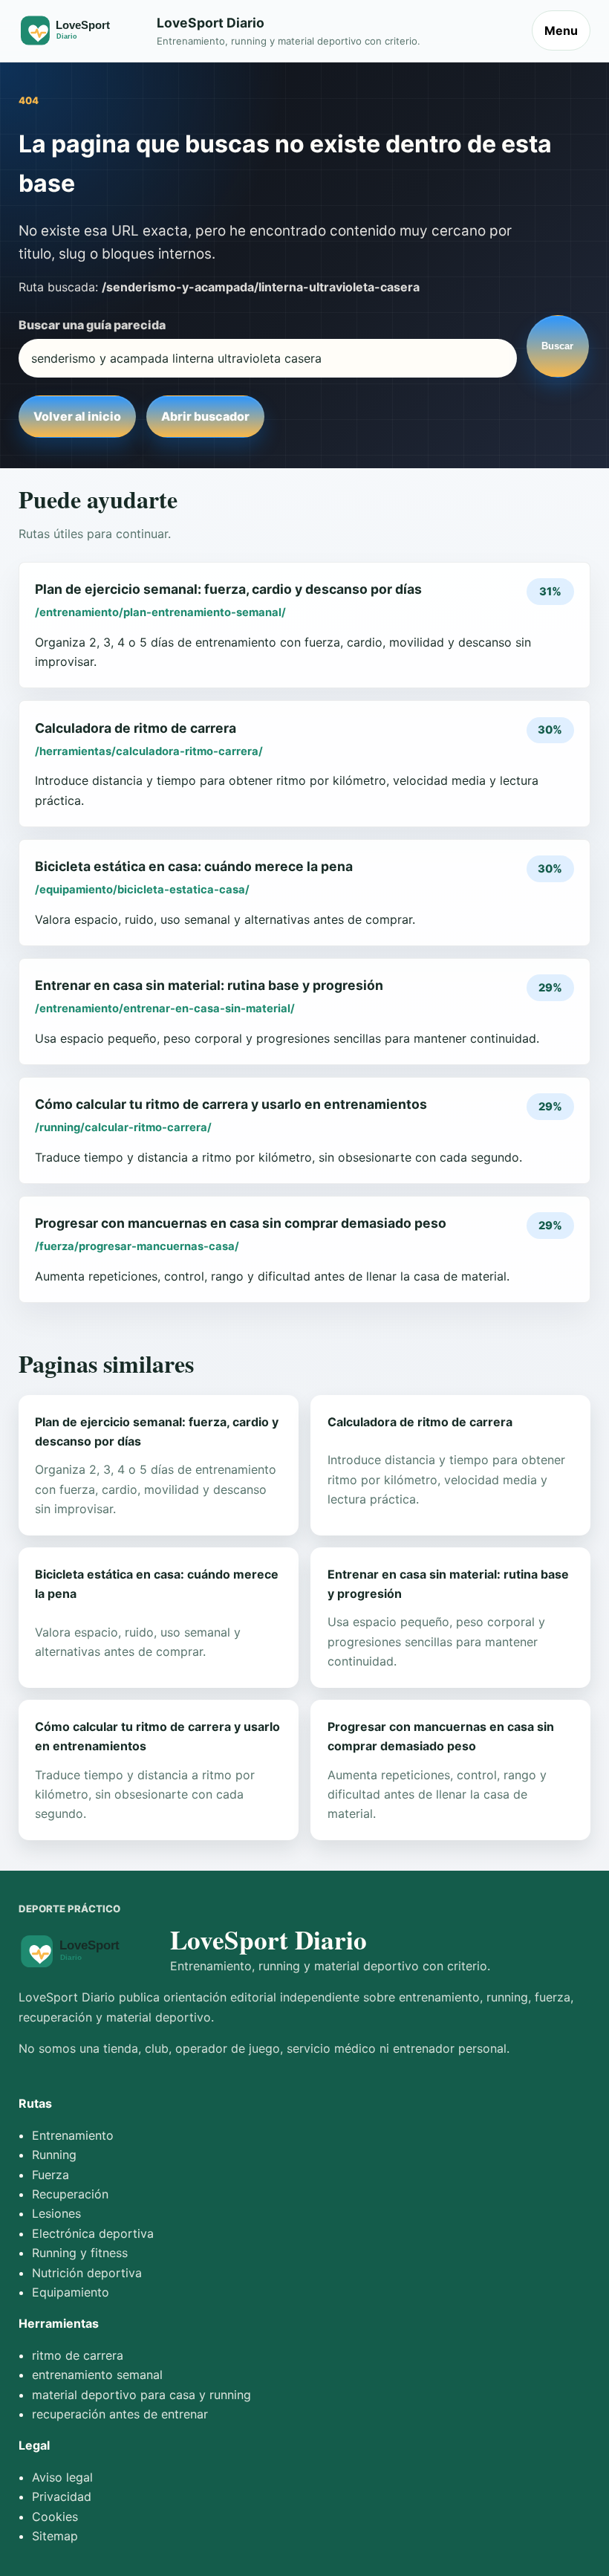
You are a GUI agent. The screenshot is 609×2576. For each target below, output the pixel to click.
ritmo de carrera (78, 2355)
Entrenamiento (73, 2135)
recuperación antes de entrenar (120, 2414)
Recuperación (70, 2194)
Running (54, 2155)
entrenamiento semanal (97, 2375)
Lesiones (56, 2213)
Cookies (55, 2517)
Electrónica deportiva (93, 2233)
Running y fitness (80, 2253)
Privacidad (62, 2496)
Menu (561, 30)
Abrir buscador (205, 416)
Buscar (557, 346)
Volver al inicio (77, 416)
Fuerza (51, 2175)
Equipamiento (71, 2292)
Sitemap (55, 2536)
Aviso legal (62, 2477)
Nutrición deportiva (87, 2273)
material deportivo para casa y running (141, 2395)
